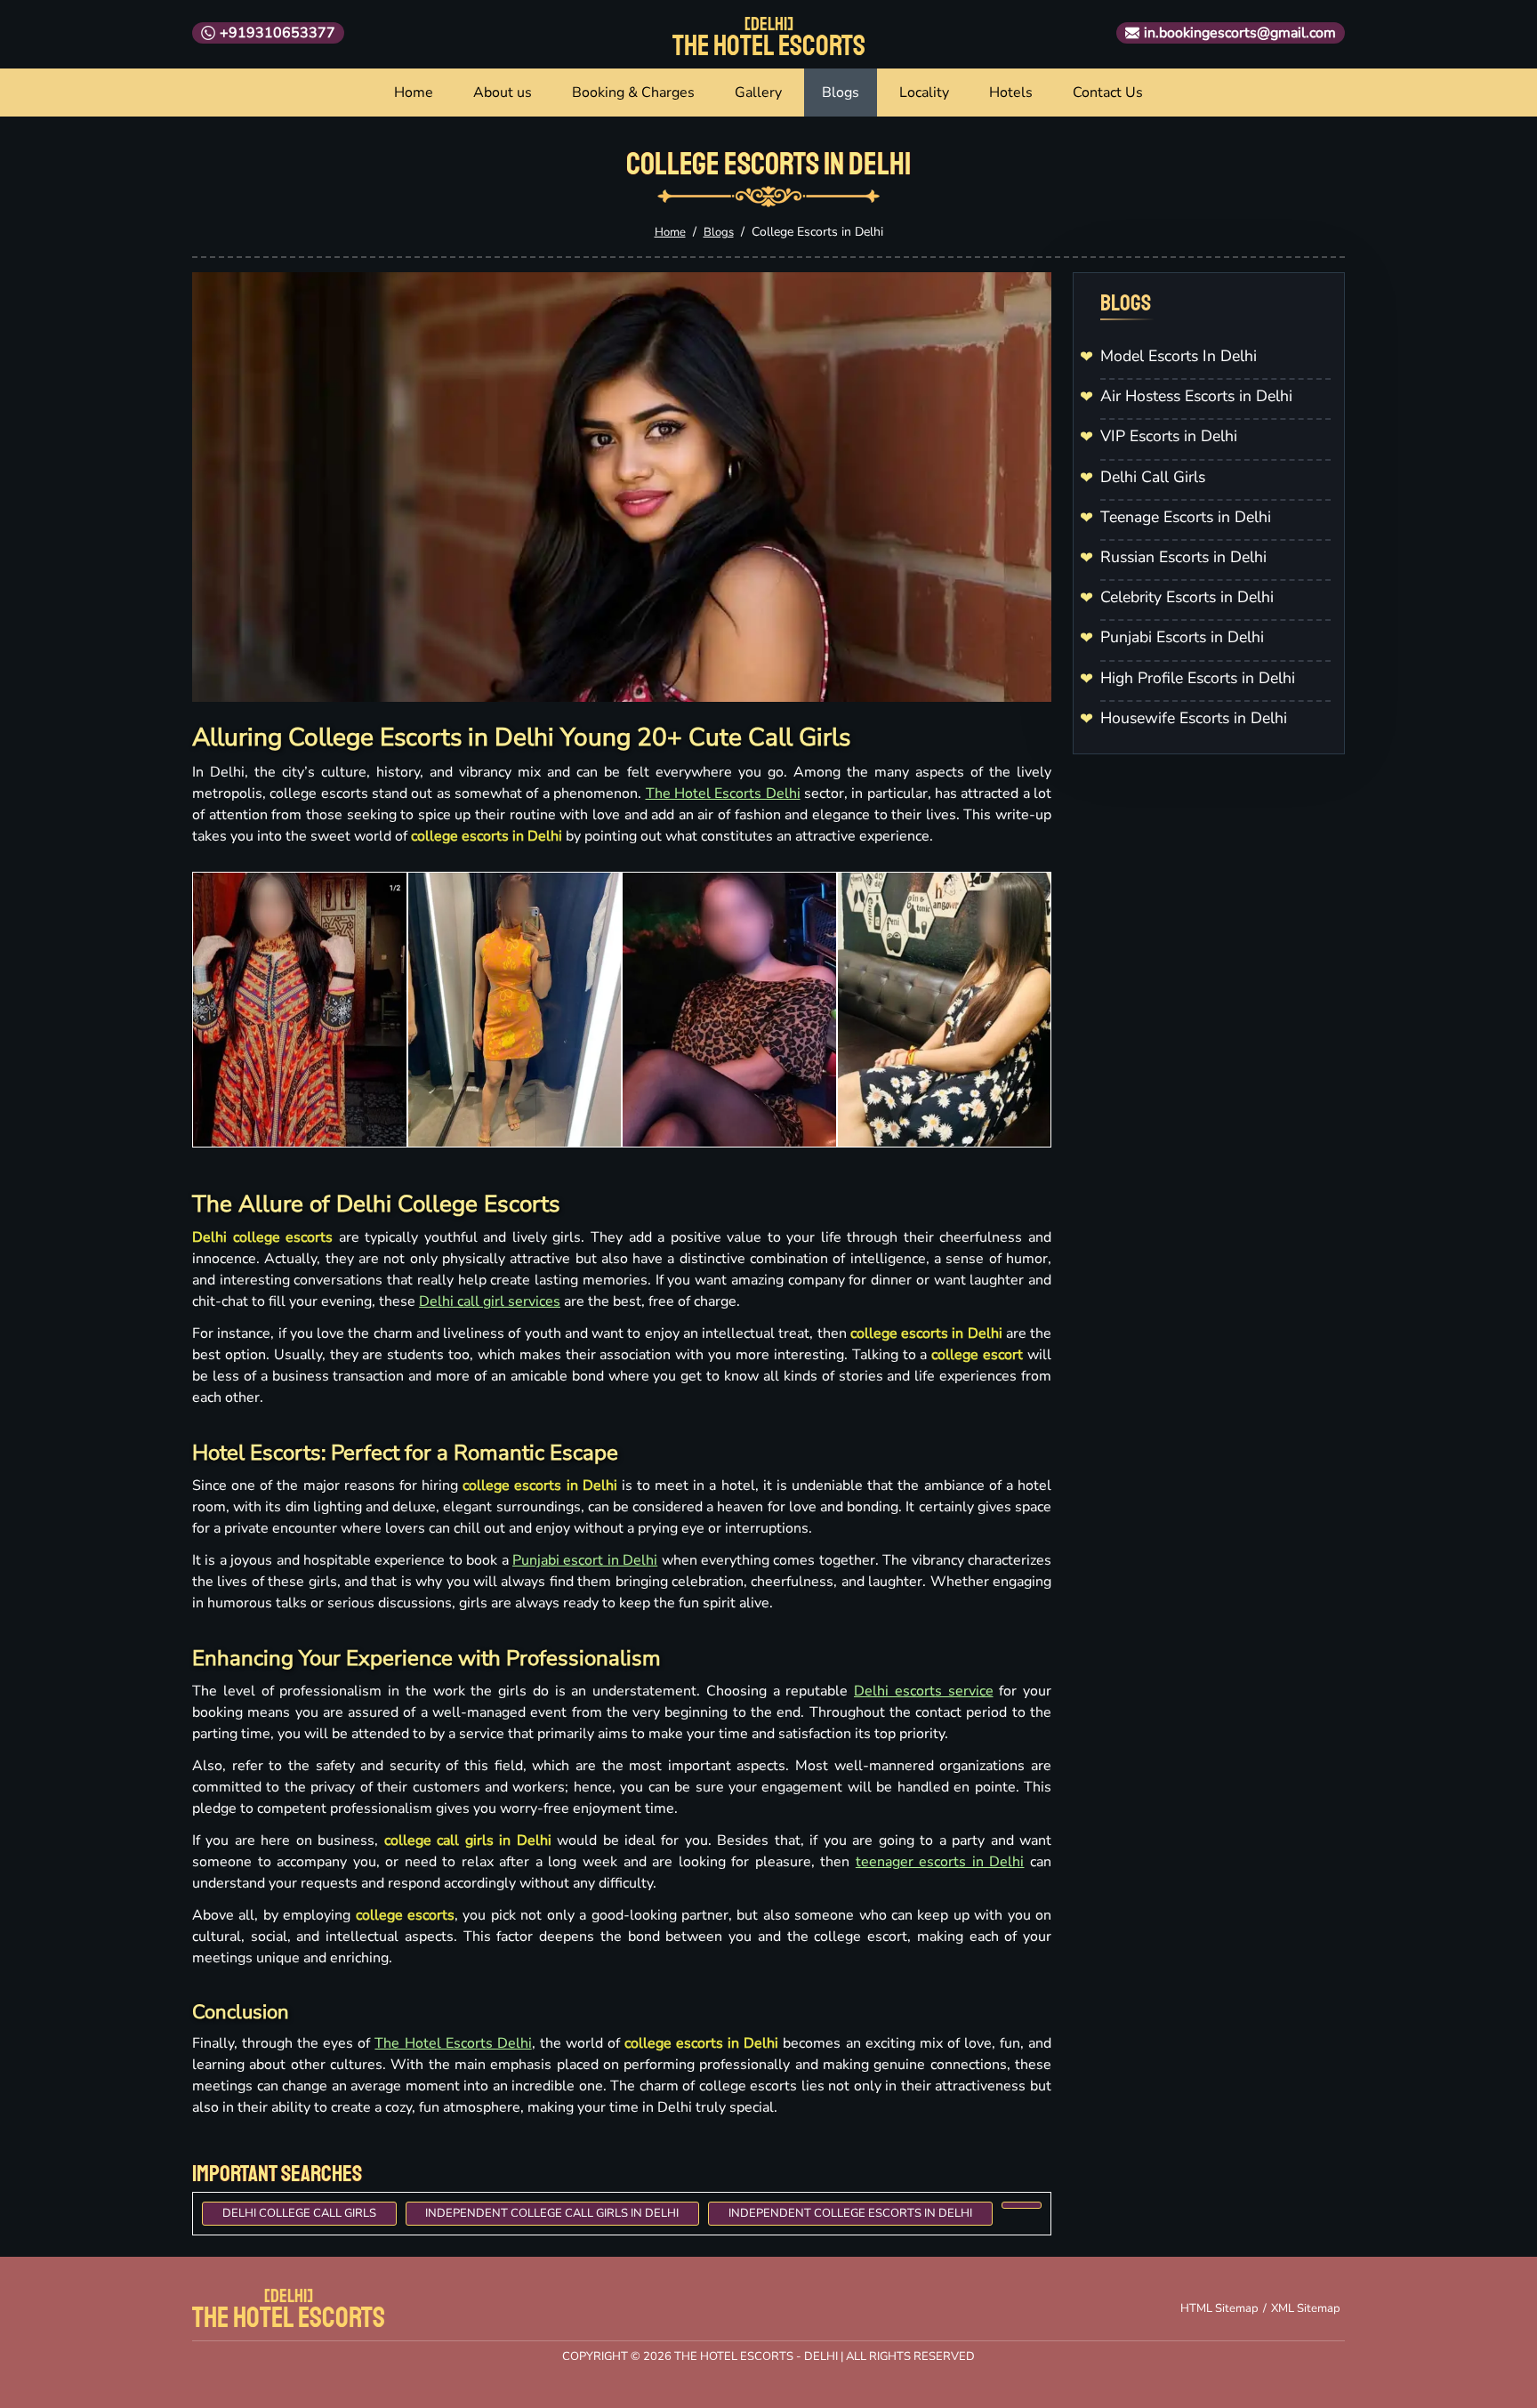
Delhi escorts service (924, 1691)
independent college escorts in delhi (850, 2213)
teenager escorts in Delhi (940, 1862)
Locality (924, 93)
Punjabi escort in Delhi (585, 1560)
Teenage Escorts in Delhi (1186, 517)
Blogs (841, 93)
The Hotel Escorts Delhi (723, 793)
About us (503, 93)
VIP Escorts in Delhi (1169, 436)
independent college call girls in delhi (552, 2213)
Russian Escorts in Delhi (1183, 557)
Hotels (1011, 93)
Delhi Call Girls (1153, 477)
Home (414, 93)
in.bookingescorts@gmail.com (1240, 33)
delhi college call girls (299, 2213)
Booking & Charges (633, 93)
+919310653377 (278, 33)
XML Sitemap (1306, 2308)
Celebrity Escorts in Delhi (1187, 597)
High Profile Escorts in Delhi (1198, 678)
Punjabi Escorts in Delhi (1182, 637)
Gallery (758, 93)
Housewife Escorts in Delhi (1194, 718)
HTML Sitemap (1219, 2308)
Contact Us (1108, 93)
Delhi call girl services (490, 1301)
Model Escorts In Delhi (1179, 356)
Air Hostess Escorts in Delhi (1196, 396)
